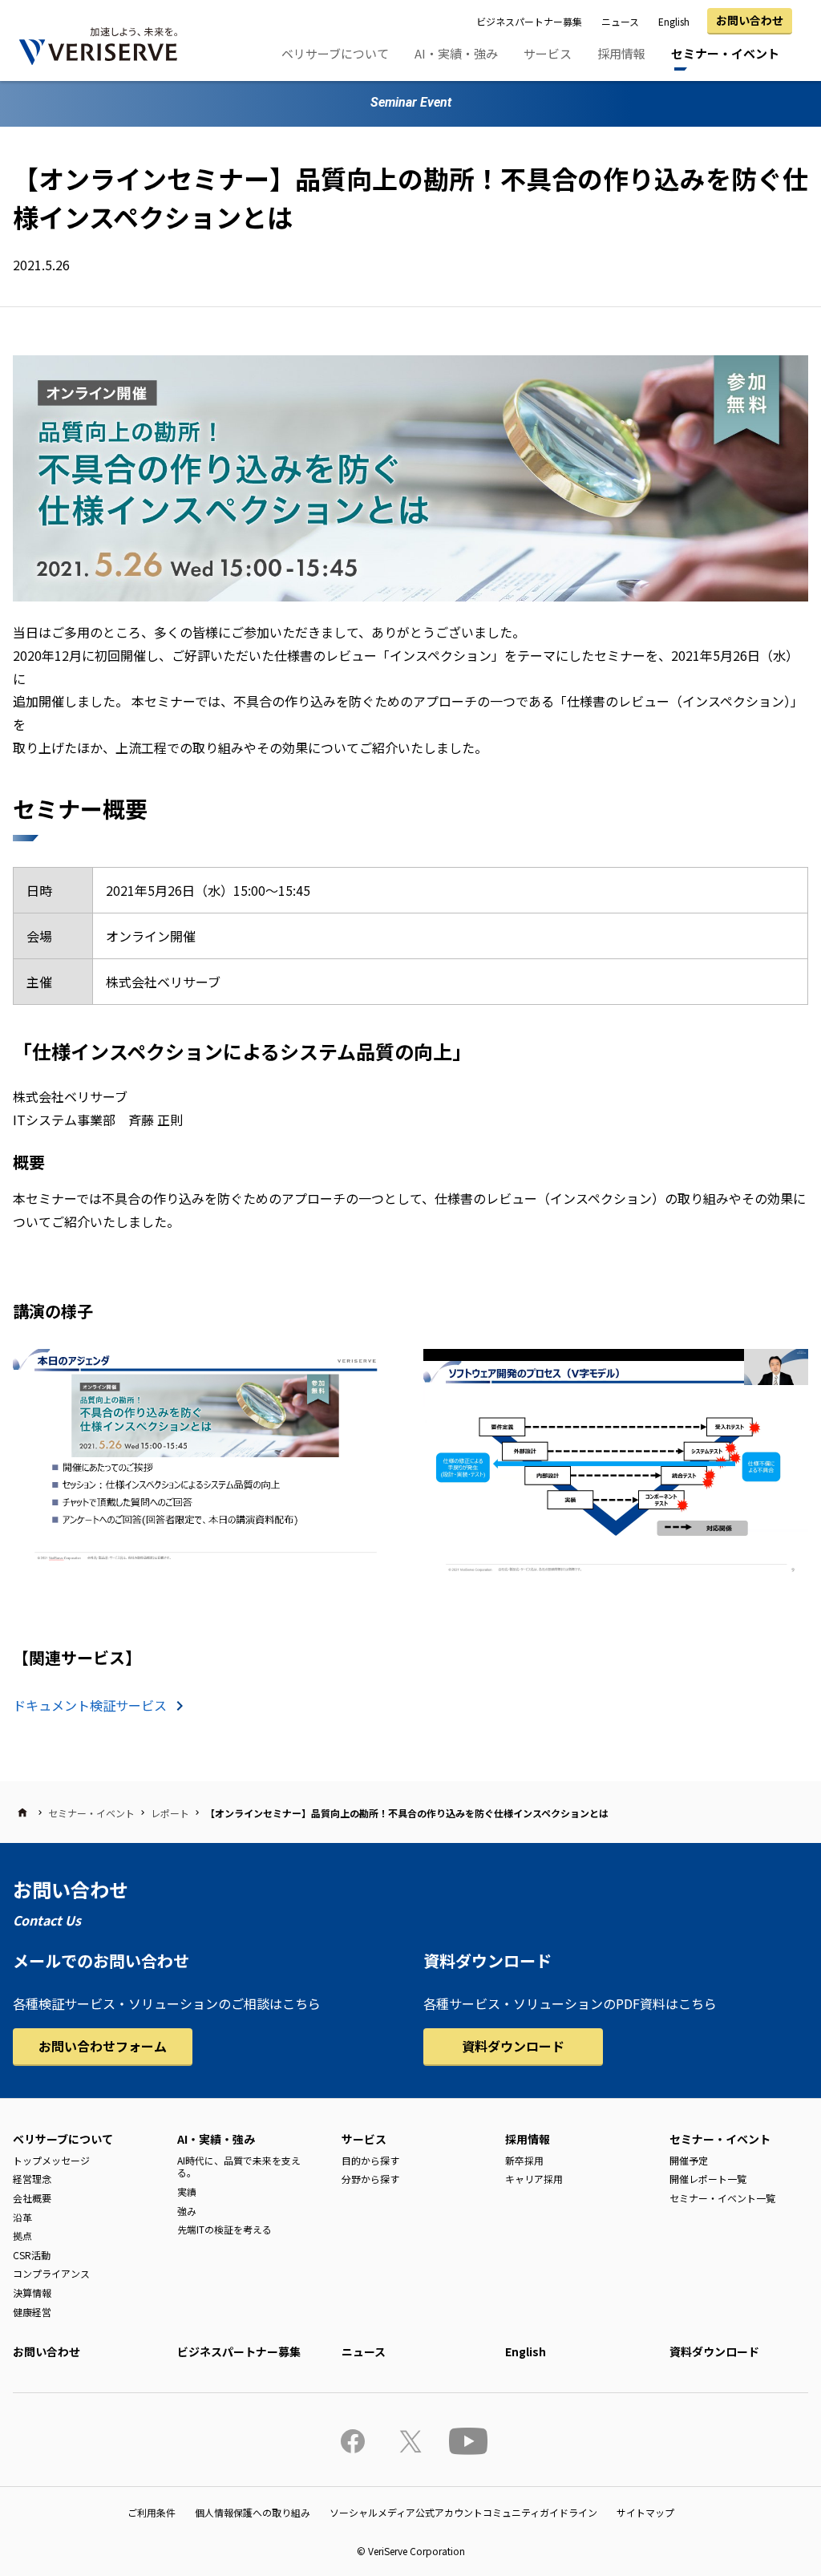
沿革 (22, 2217)
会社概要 (32, 2198)
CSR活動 (32, 2255)
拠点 (22, 2236)
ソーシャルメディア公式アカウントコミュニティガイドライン (463, 2512)
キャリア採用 (534, 2179)
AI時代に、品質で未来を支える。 (239, 2167)
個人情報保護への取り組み (253, 2512)
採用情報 (621, 53)
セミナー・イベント (725, 53)
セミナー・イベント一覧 (722, 2198)
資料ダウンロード (513, 2046)
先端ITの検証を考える (224, 2229)
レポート (170, 1813)
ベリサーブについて (335, 53)
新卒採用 (524, 2160)
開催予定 (689, 2160)
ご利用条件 (152, 2512)
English (674, 21)
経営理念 (32, 2179)
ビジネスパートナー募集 (529, 21)
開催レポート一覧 (708, 2179)
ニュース (620, 21)
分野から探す (370, 2179)
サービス (548, 53)
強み (187, 2211)
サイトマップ (645, 2512)
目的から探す (370, 2160)
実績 (187, 2191)
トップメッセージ (51, 2160)
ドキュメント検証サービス (90, 1705)
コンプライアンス (51, 2273)
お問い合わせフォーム (103, 2046)
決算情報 (32, 2292)
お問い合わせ (750, 20)
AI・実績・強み (456, 53)
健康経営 (32, 2312)
